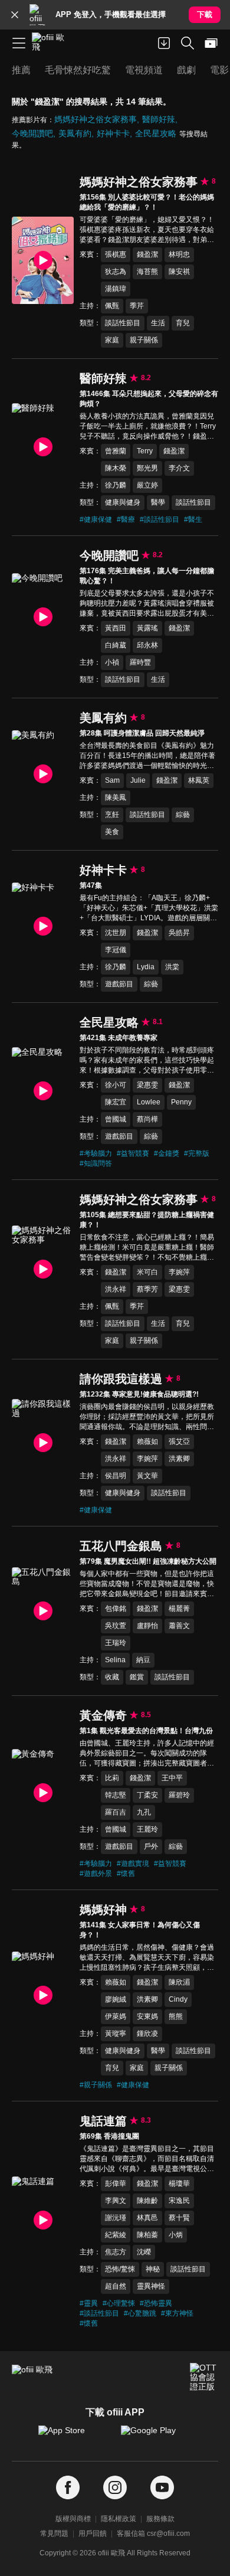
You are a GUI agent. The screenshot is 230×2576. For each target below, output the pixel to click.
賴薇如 (147, 1441)
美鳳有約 (75, 133)
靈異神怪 (151, 2286)
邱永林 (147, 645)
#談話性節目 (160, 519)
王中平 (172, 1778)
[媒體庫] (211, 43)
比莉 (112, 1778)
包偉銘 (116, 1609)
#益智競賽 (133, 1153)
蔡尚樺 (147, 1119)
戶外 (151, 1846)
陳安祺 (179, 272)
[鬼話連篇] (43, 2220)
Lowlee (149, 1102)
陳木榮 (116, 468)
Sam (112, 780)
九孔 (144, 1812)
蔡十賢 (179, 2218)
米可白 (147, 1272)
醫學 (158, 502)
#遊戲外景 (96, 1874)
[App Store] (74, 2436)
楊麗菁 (179, 1609)
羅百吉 (116, 1812)
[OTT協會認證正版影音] (204, 2377)
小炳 (176, 2235)
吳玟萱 (116, 1626)
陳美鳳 (116, 797)
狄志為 (116, 272)
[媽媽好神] (43, 1995)
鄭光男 (147, 468)
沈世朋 (116, 933)
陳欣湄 (179, 1982)
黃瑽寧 (116, 2034)
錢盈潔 (147, 254)
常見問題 (54, 2533)
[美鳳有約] (43, 774)
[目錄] (19, 43)
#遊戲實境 (133, 1864)
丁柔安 (147, 1795)
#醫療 (126, 519)
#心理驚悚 (119, 2303)
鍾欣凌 (147, 2034)
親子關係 (144, 340)
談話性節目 (123, 323)
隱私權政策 (119, 2519)
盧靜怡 (147, 1626)
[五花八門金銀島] (43, 1611)
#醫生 (193, 519)
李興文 (116, 2201)
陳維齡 (147, 2201)
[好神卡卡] (43, 926)
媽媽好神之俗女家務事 (96, 119)
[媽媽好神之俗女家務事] (43, 260)
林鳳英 (199, 780)
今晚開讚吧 (32, 133)
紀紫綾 (116, 2235)
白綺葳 (116, 645)
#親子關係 (96, 2085)
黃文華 (147, 1476)
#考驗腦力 (96, 1153)
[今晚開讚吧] (43, 617)
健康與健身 (123, 502)
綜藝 (183, 815)
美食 (112, 832)
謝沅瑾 (116, 2218)
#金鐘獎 (167, 1153)
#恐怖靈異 (156, 2303)
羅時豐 (140, 662)
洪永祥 (116, 1289)
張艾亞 (179, 1441)
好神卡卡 (113, 133)
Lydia (146, 967)
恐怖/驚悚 (120, 2269)
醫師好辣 (159, 119)
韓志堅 (116, 1795)
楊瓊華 (179, 2183)
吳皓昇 (179, 933)
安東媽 (147, 2016)
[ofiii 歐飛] (52, 43)
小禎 (112, 662)
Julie (138, 780)
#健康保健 (96, 519)
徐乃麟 (116, 485)
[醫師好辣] (43, 447)
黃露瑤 (147, 628)
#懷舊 (126, 1874)
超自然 (116, 2286)
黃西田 (116, 628)
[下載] (164, 43)
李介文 (179, 468)
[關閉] (15, 15)
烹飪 (112, 815)
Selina (115, 1660)
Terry (145, 451)
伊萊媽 (116, 2016)
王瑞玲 (116, 1643)
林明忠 (179, 254)
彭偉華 (116, 2183)
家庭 (112, 340)
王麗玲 (147, 1829)
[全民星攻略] (43, 1091)
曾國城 (116, 1119)
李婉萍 (179, 1272)
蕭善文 (179, 1626)
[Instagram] (115, 2488)
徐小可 (116, 1085)
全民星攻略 (156, 133)
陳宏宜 (116, 1102)
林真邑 (147, 2218)
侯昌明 (116, 1476)
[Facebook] (68, 2488)
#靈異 (89, 2303)
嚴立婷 (147, 485)
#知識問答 (96, 1163)
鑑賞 (137, 1677)
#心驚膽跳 (140, 2313)
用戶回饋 (93, 2533)
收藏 (112, 1677)
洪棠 (172, 967)
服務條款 (160, 2519)
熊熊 (176, 2016)
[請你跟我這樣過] (43, 1443)
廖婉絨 (116, 1999)
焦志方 (116, 2252)
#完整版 (197, 1153)
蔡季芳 (147, 1289)
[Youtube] (162, 2488)
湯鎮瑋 (116, 289)
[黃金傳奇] (43, 1793)
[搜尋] (188, 43)
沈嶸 (144, 2252)
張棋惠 (116, 254)
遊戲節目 (119, 984)
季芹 (137, 306)
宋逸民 (179, 2201)
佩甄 (112, 306)
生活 (158, 323)
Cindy (178, 1999)
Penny (181, 1102)
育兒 (183, 323)
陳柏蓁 (147, 2235)
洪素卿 (179, 1459)
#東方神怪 (177, 2313)
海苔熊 (147, 272)
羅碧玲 (179, 1795)
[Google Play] (156, 2436)
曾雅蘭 (116, 451)
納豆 (143, 1660)
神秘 (153, 2269)
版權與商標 (73, 2519)
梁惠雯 (147, 1085)
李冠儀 (116, 950)
